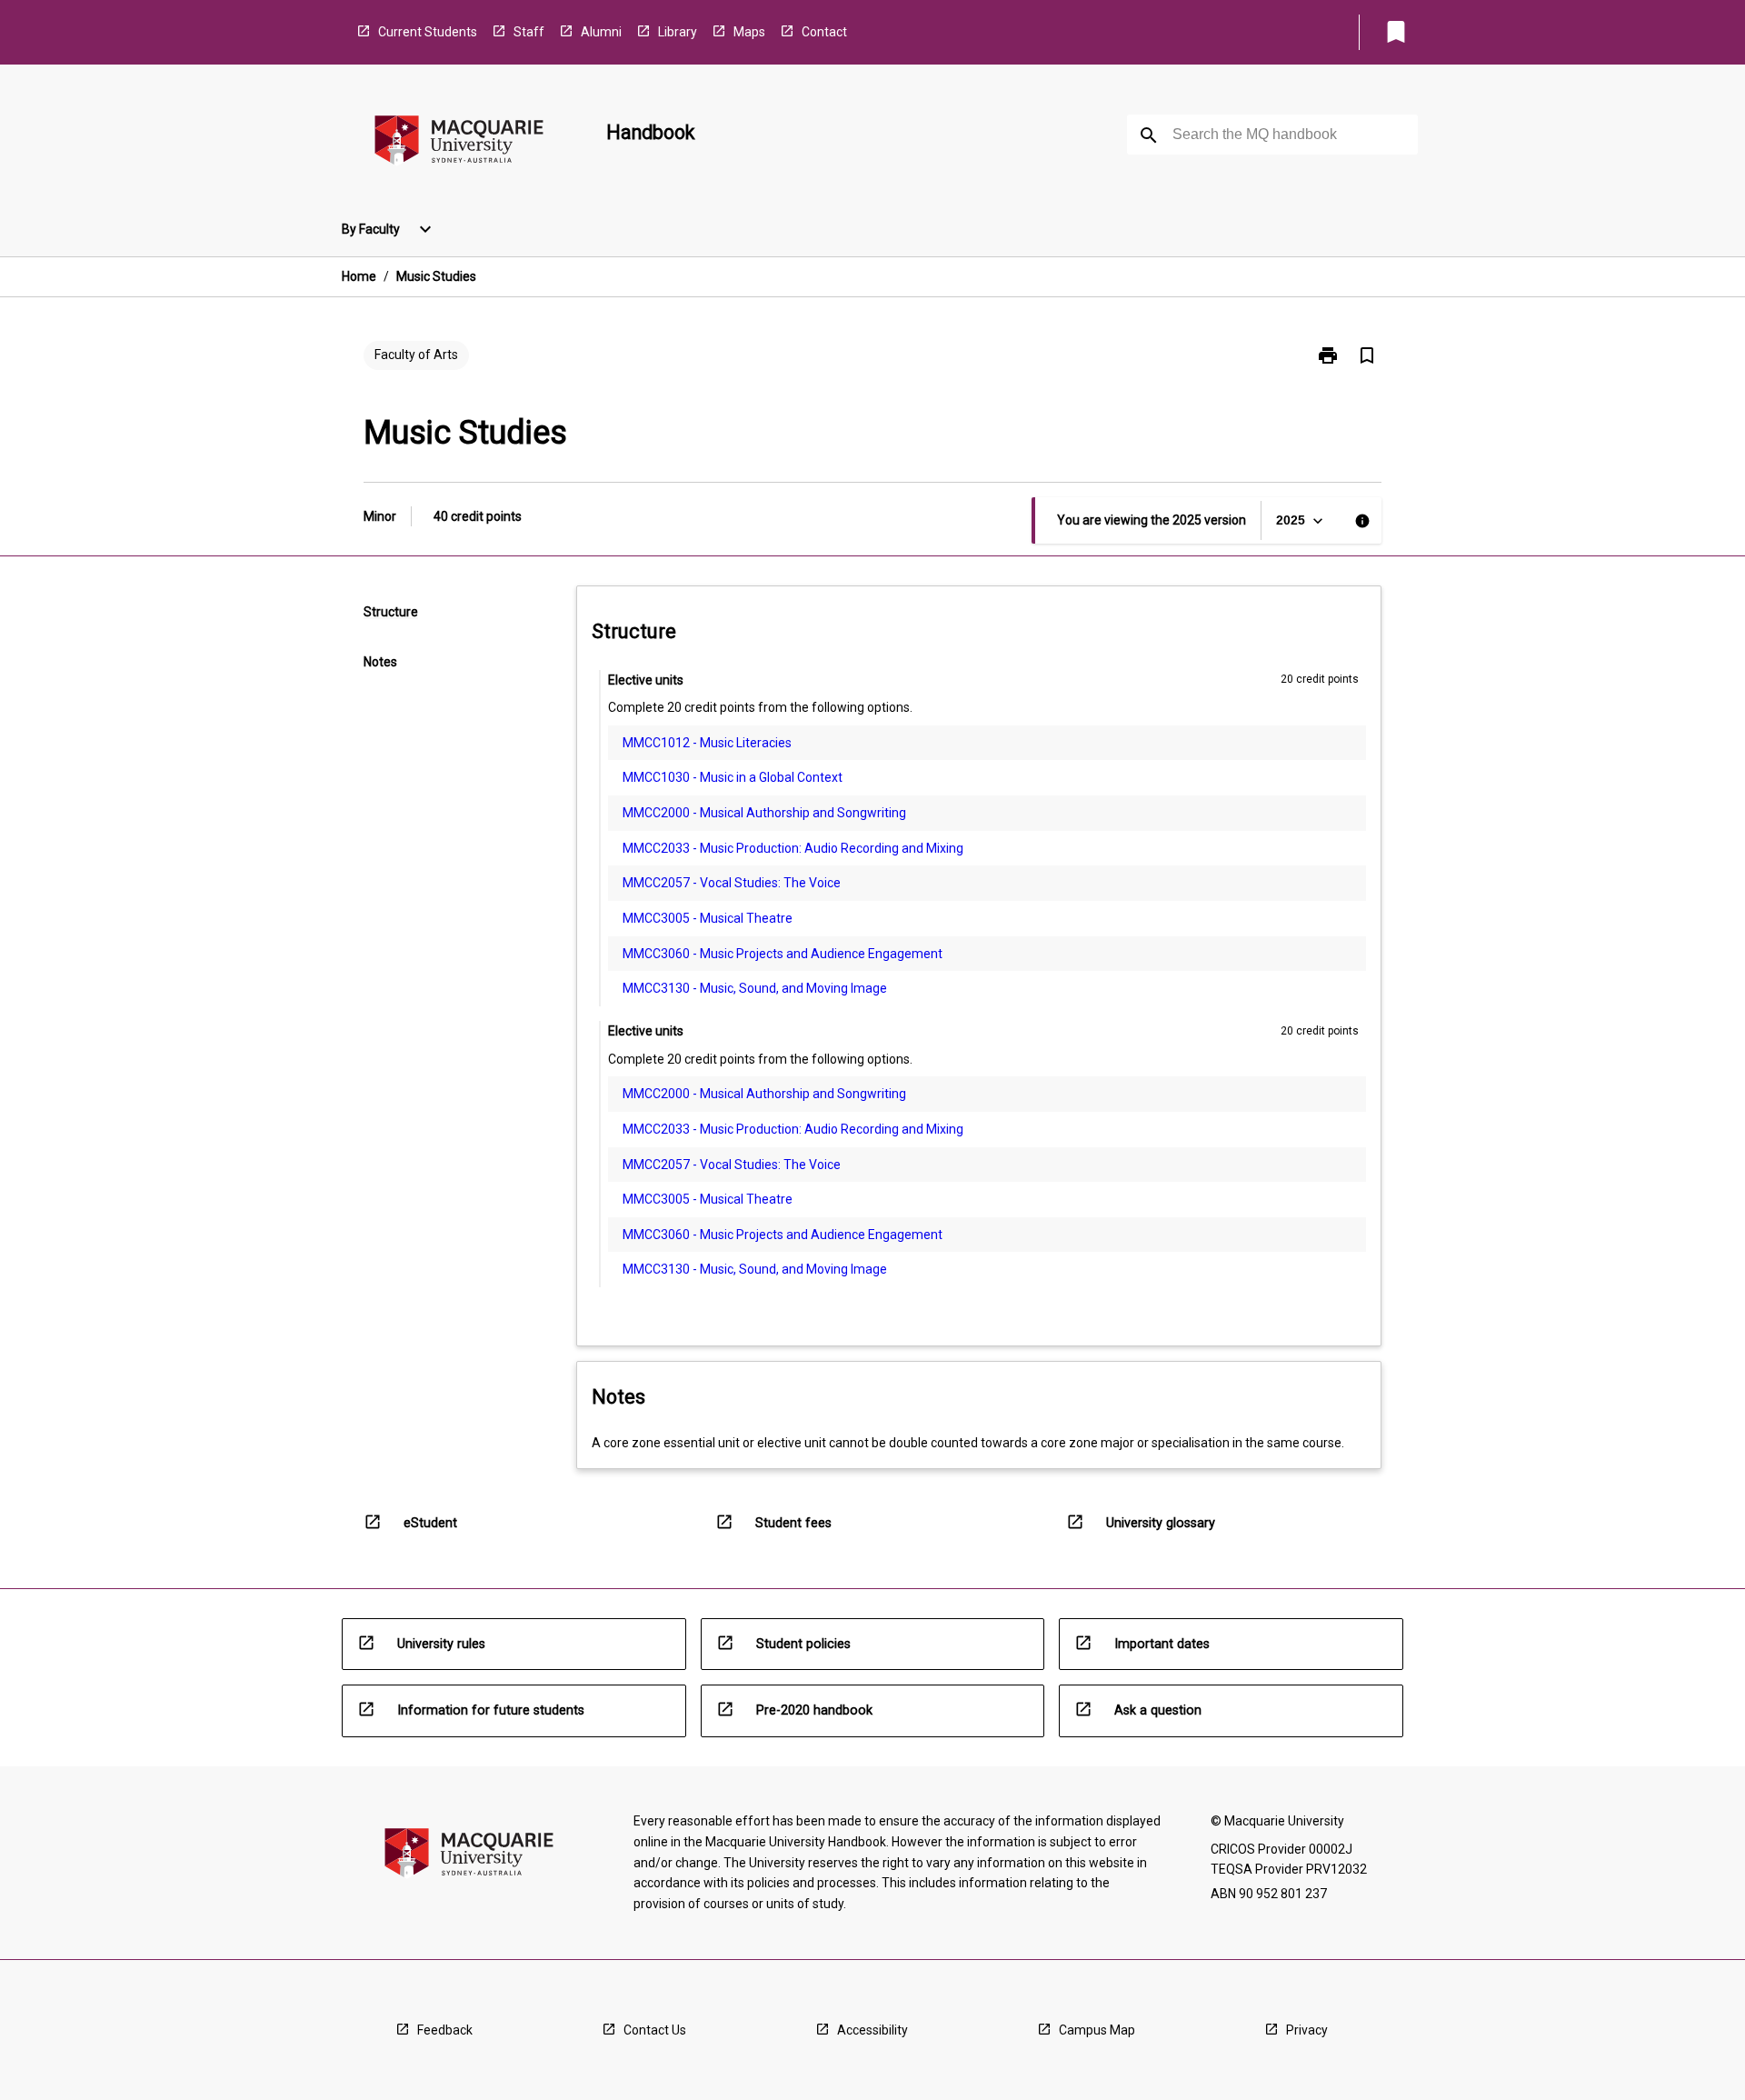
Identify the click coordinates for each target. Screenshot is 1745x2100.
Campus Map (1097, 2030)
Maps (749, 32)
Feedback (445, 2030)
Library (678, 32)
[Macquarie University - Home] (459, 143)
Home (359, 276)
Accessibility (872, 2030)
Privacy (1307, 2030)
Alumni (601, 32)
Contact (824, 32)
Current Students (428, 32)
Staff (529, 32)
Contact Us (655, 2030)
